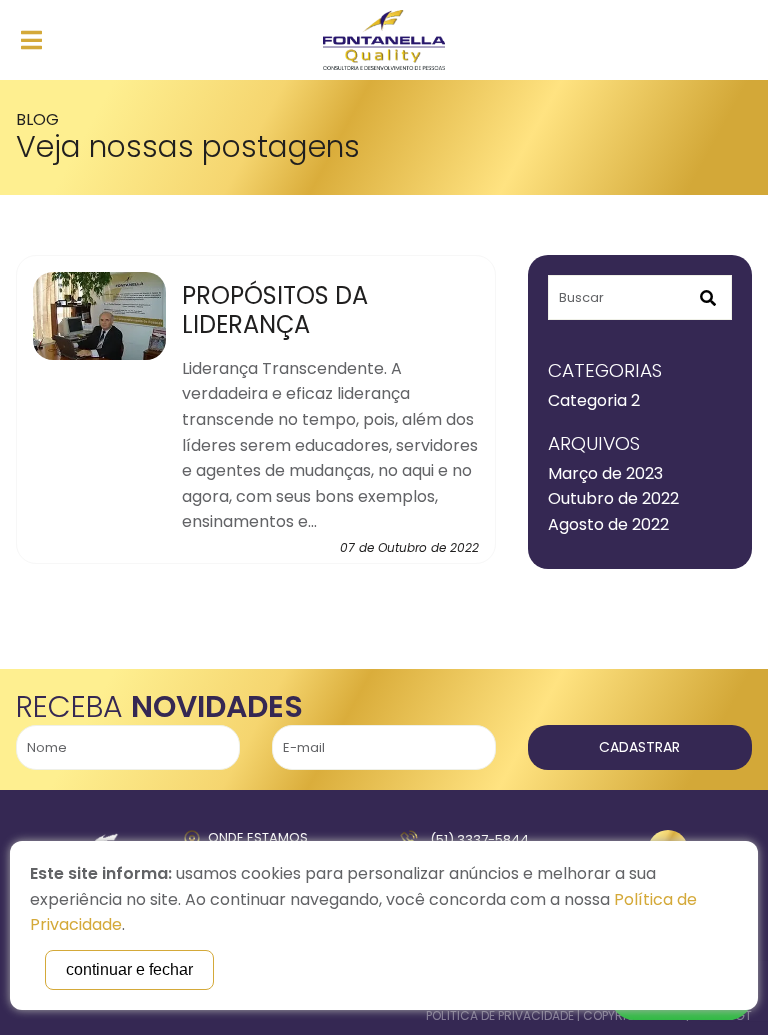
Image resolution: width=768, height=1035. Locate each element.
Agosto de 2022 (608, 524)
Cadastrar (639, 747)
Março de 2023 (605, 473)
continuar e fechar (129, 969)
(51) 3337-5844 (479, 839)
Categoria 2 (594, 400)
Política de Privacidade (500, 1015)
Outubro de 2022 (613, 498)
